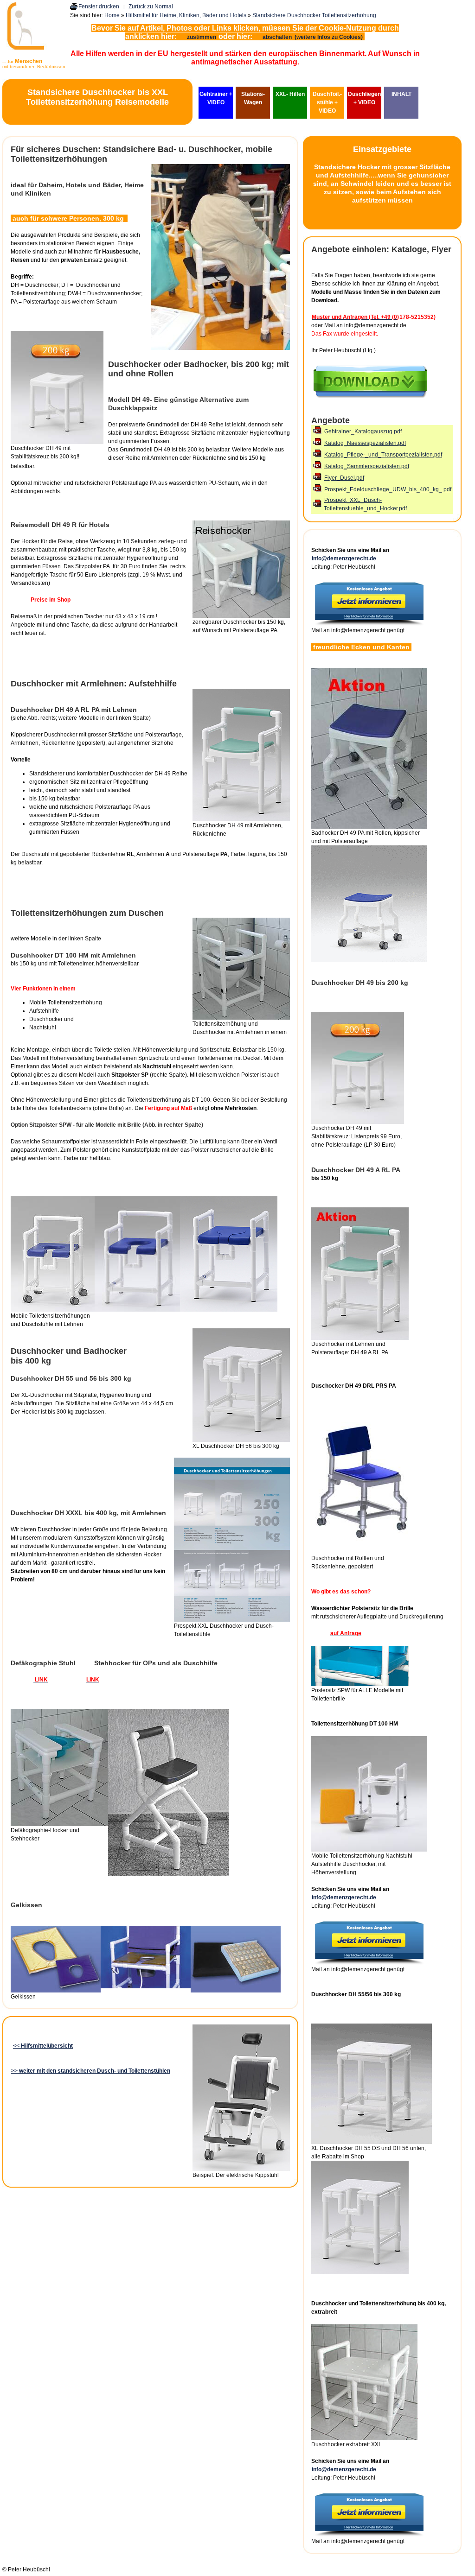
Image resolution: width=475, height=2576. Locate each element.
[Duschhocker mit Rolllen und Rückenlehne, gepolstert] (362, 1552)
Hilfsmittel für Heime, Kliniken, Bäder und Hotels (186, 15)
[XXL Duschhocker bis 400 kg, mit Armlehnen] (232, 1620)
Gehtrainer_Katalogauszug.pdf (363, 431)
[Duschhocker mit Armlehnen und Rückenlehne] (360, 1338)
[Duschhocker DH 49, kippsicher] (358, 1122)
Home (112, 15)
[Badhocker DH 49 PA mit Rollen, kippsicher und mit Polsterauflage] (369, 827)
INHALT (401, 94)
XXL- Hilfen (290, 94)
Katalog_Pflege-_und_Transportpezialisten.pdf (383, 455)
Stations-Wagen (253, 98)
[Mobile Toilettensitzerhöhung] (369, 1850)
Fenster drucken (99, 6)
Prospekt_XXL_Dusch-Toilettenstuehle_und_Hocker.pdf (365, 504)
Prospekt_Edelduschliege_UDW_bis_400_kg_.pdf (388, 489)
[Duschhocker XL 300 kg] (372, 2142)
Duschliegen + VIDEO (364, 98)
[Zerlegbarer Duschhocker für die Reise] (241, 616)
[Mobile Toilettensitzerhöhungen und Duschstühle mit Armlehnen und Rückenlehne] (53, 1310)
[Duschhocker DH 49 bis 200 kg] (57, 442)
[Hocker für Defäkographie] (59, 1824)
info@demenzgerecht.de (344, 558)
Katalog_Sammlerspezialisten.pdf (367, 466)
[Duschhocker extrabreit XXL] (364, 2438)
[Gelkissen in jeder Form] (56, 1991)
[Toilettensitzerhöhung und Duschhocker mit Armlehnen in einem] (241, 1018)
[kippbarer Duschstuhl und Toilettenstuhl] (241, 2169)
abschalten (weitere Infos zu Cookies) (313, 37)
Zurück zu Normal (151, 6)
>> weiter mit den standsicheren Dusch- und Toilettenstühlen (91, 2071)
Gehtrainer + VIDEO (216, 98)
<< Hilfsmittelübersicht (43, 2046)
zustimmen (202, 37)
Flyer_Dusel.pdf (344, 478)
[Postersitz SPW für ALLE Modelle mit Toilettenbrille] (360, 1684)
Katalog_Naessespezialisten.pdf (365, 443)
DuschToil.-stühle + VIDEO (327, 102)
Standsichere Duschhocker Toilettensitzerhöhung (314, 15)
